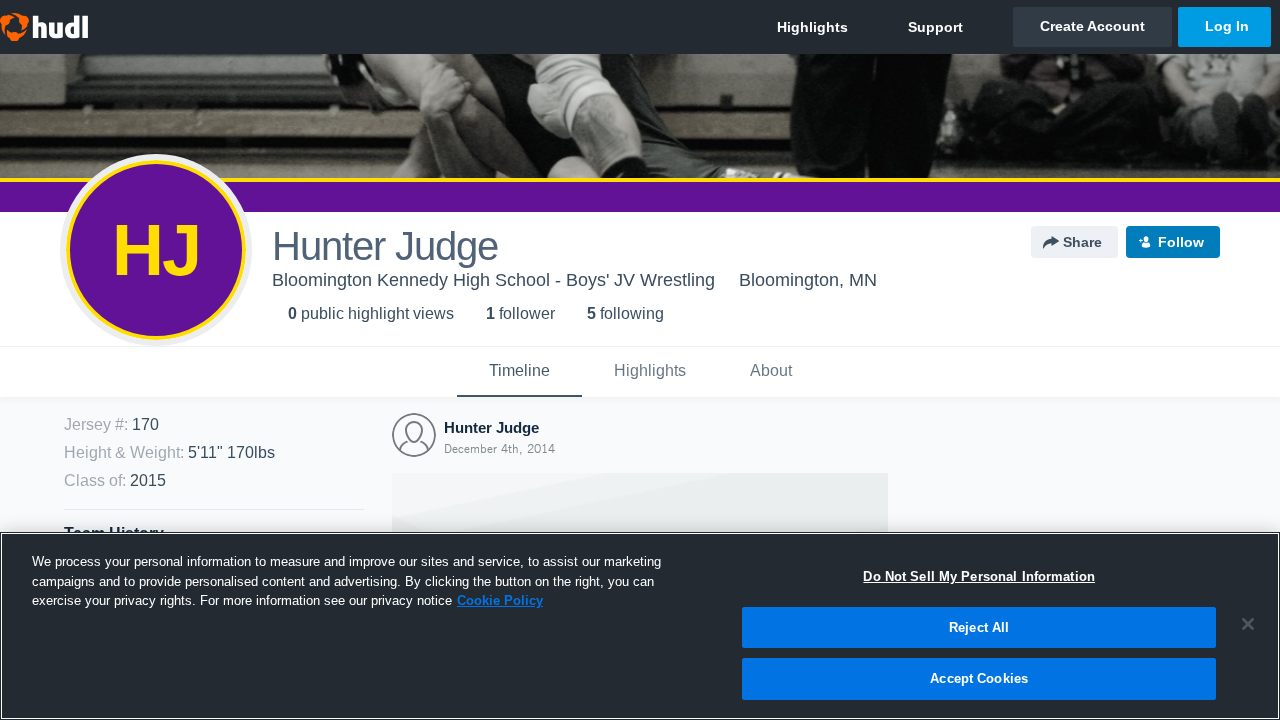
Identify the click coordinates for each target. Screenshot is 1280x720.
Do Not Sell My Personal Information (979, 576)
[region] (640, 626)
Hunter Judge (491, 427)
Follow (1181, 242)
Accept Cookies (979, 678)
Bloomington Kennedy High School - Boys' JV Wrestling (493, 280)
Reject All (979, 627)
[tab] (519, 372)
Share (1082, 242)
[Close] (1248, 624)
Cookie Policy (500, 600)
